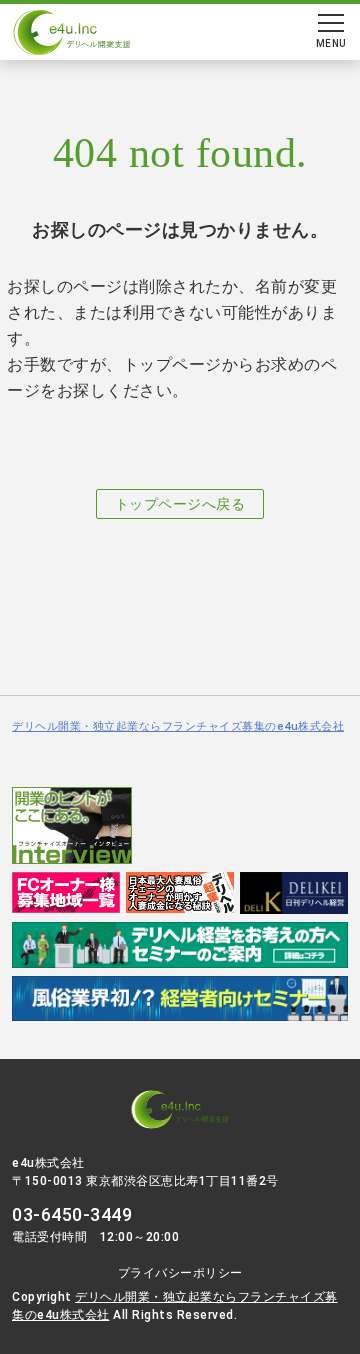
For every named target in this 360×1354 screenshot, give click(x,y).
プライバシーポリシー (180, 1273)
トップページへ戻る (180, 504)
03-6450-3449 (72, 1214)
